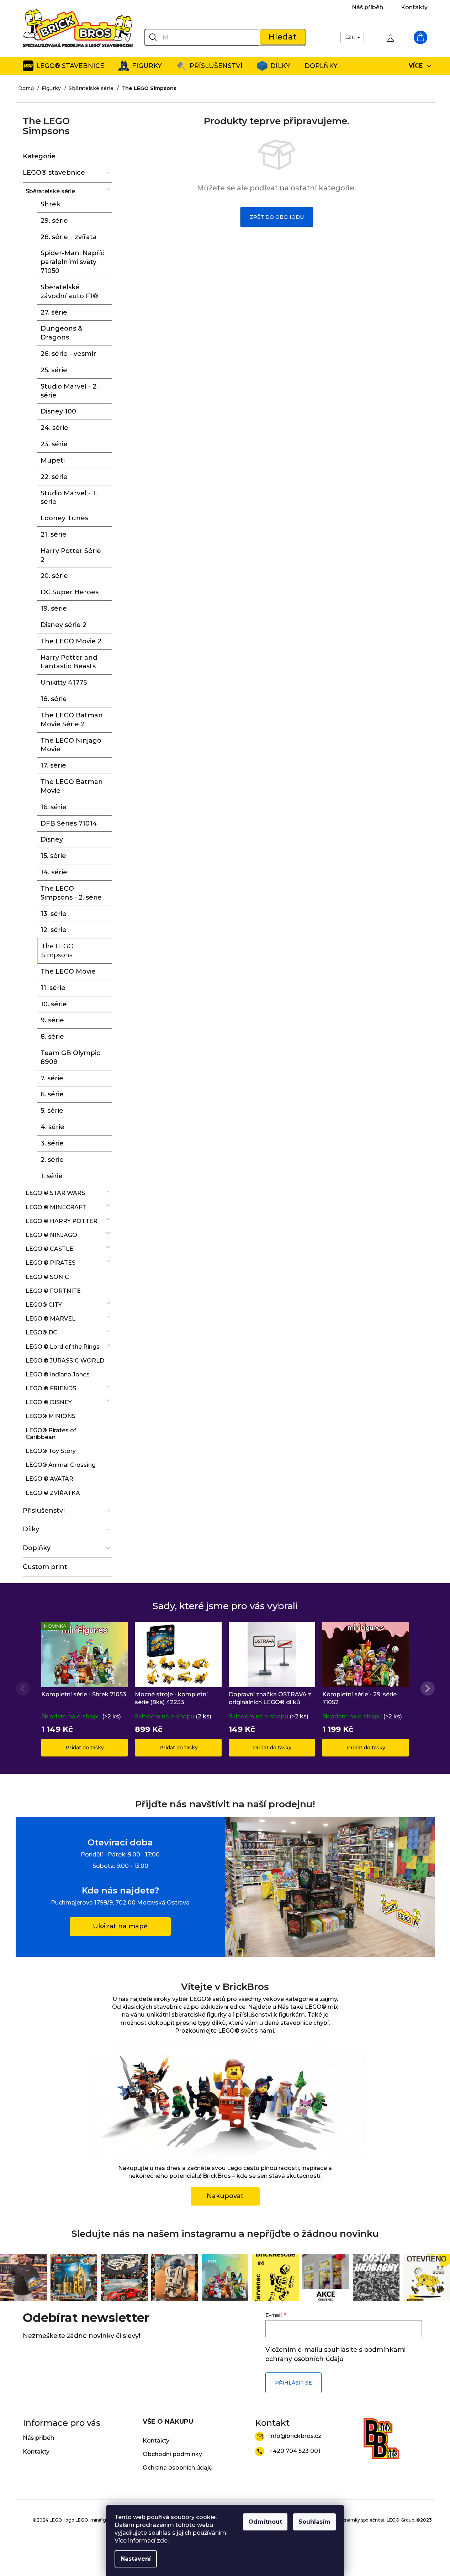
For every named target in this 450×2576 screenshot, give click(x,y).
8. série (52, 1037)
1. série (52, 1176)
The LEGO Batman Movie (72, 786)
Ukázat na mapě (120, 1926)
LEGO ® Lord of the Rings (63, 1347)
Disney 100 (58, 411)
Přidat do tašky (85, 1748)
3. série (52, 1143)
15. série (53, 856)
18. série (54, 699)
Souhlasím (314, 2522)
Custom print (45, 1567)
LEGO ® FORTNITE (53, 1291)
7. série (52, 1078)
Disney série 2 (63, 625)
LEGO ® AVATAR (49, 1479)
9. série (52, 1020)
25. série (54, 370)
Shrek (50, 204)
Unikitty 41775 (64, 683)
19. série (54, 609)
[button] (428, 1689)
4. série (52, 1127)
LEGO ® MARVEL (51, 1319)
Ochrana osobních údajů (178, 2468)
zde (162, 2541)
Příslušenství (44, 1511)
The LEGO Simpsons (57, 951)
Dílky (31, 1529)
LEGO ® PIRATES (51, 1263)
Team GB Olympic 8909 (70, 1057)
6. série (52, 1094)
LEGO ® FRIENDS (51, 1388)
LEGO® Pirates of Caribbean (51, 1434)
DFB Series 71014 (69, 823)
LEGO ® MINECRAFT (56, 1207)
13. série (54, 914)
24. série (54, 428)
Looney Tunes (64, 518)
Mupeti (53, 460)
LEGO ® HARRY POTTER (62, 1221)
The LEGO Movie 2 (71, 641)
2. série (52, 1160)
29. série (54, 221)
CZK (350, 37)
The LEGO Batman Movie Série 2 (72, 720)
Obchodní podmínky (172, 2454)
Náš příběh (367, 7)
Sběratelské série (50, 191)
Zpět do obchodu (277, 217)
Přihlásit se (293, 2383)
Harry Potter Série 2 (71, 555)
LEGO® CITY (44, 1305)
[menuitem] (63, 66)
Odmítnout (265, 2522)
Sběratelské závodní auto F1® (69, 292)
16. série (54, 807)
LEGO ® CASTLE (49, 1249)
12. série (54, 930)
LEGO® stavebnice (54, 173)
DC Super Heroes (70, 592)
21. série (54, 534)
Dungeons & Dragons (61, 333)
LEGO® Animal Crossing (61, 1465)
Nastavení (136, 2559)
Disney (52, 839)
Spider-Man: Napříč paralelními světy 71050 (72, 262)
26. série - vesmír (68, 354)
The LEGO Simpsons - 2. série (71, 893)
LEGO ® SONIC (47, 1277)
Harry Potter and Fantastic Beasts (69, 662)
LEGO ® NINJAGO (51, 1235)
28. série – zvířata (69, 237)
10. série (54, 1004)
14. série (54, 872)
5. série (52, 1111)
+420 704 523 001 (295, 2451)
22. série (54, 477)
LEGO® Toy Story (51, 1451)
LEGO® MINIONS (51, 1416)
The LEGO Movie (68, 971)
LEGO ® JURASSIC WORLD (65, 1361)
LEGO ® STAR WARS (55, 1193)
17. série (53, 765)
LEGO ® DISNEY (49, 1402)
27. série (54, 312)
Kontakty (414, 7)
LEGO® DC (41, 1332)
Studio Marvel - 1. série (69, 498)
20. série (54, 576)
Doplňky (37, 1548)
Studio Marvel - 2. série (69, 391)
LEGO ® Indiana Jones (58, 1374)
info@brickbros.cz (295, 2436)
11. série (53, 988)
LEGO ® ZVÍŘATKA (53, 1493)
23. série (54, 444)
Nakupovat (225, 2196)
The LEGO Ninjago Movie (71, 745)
